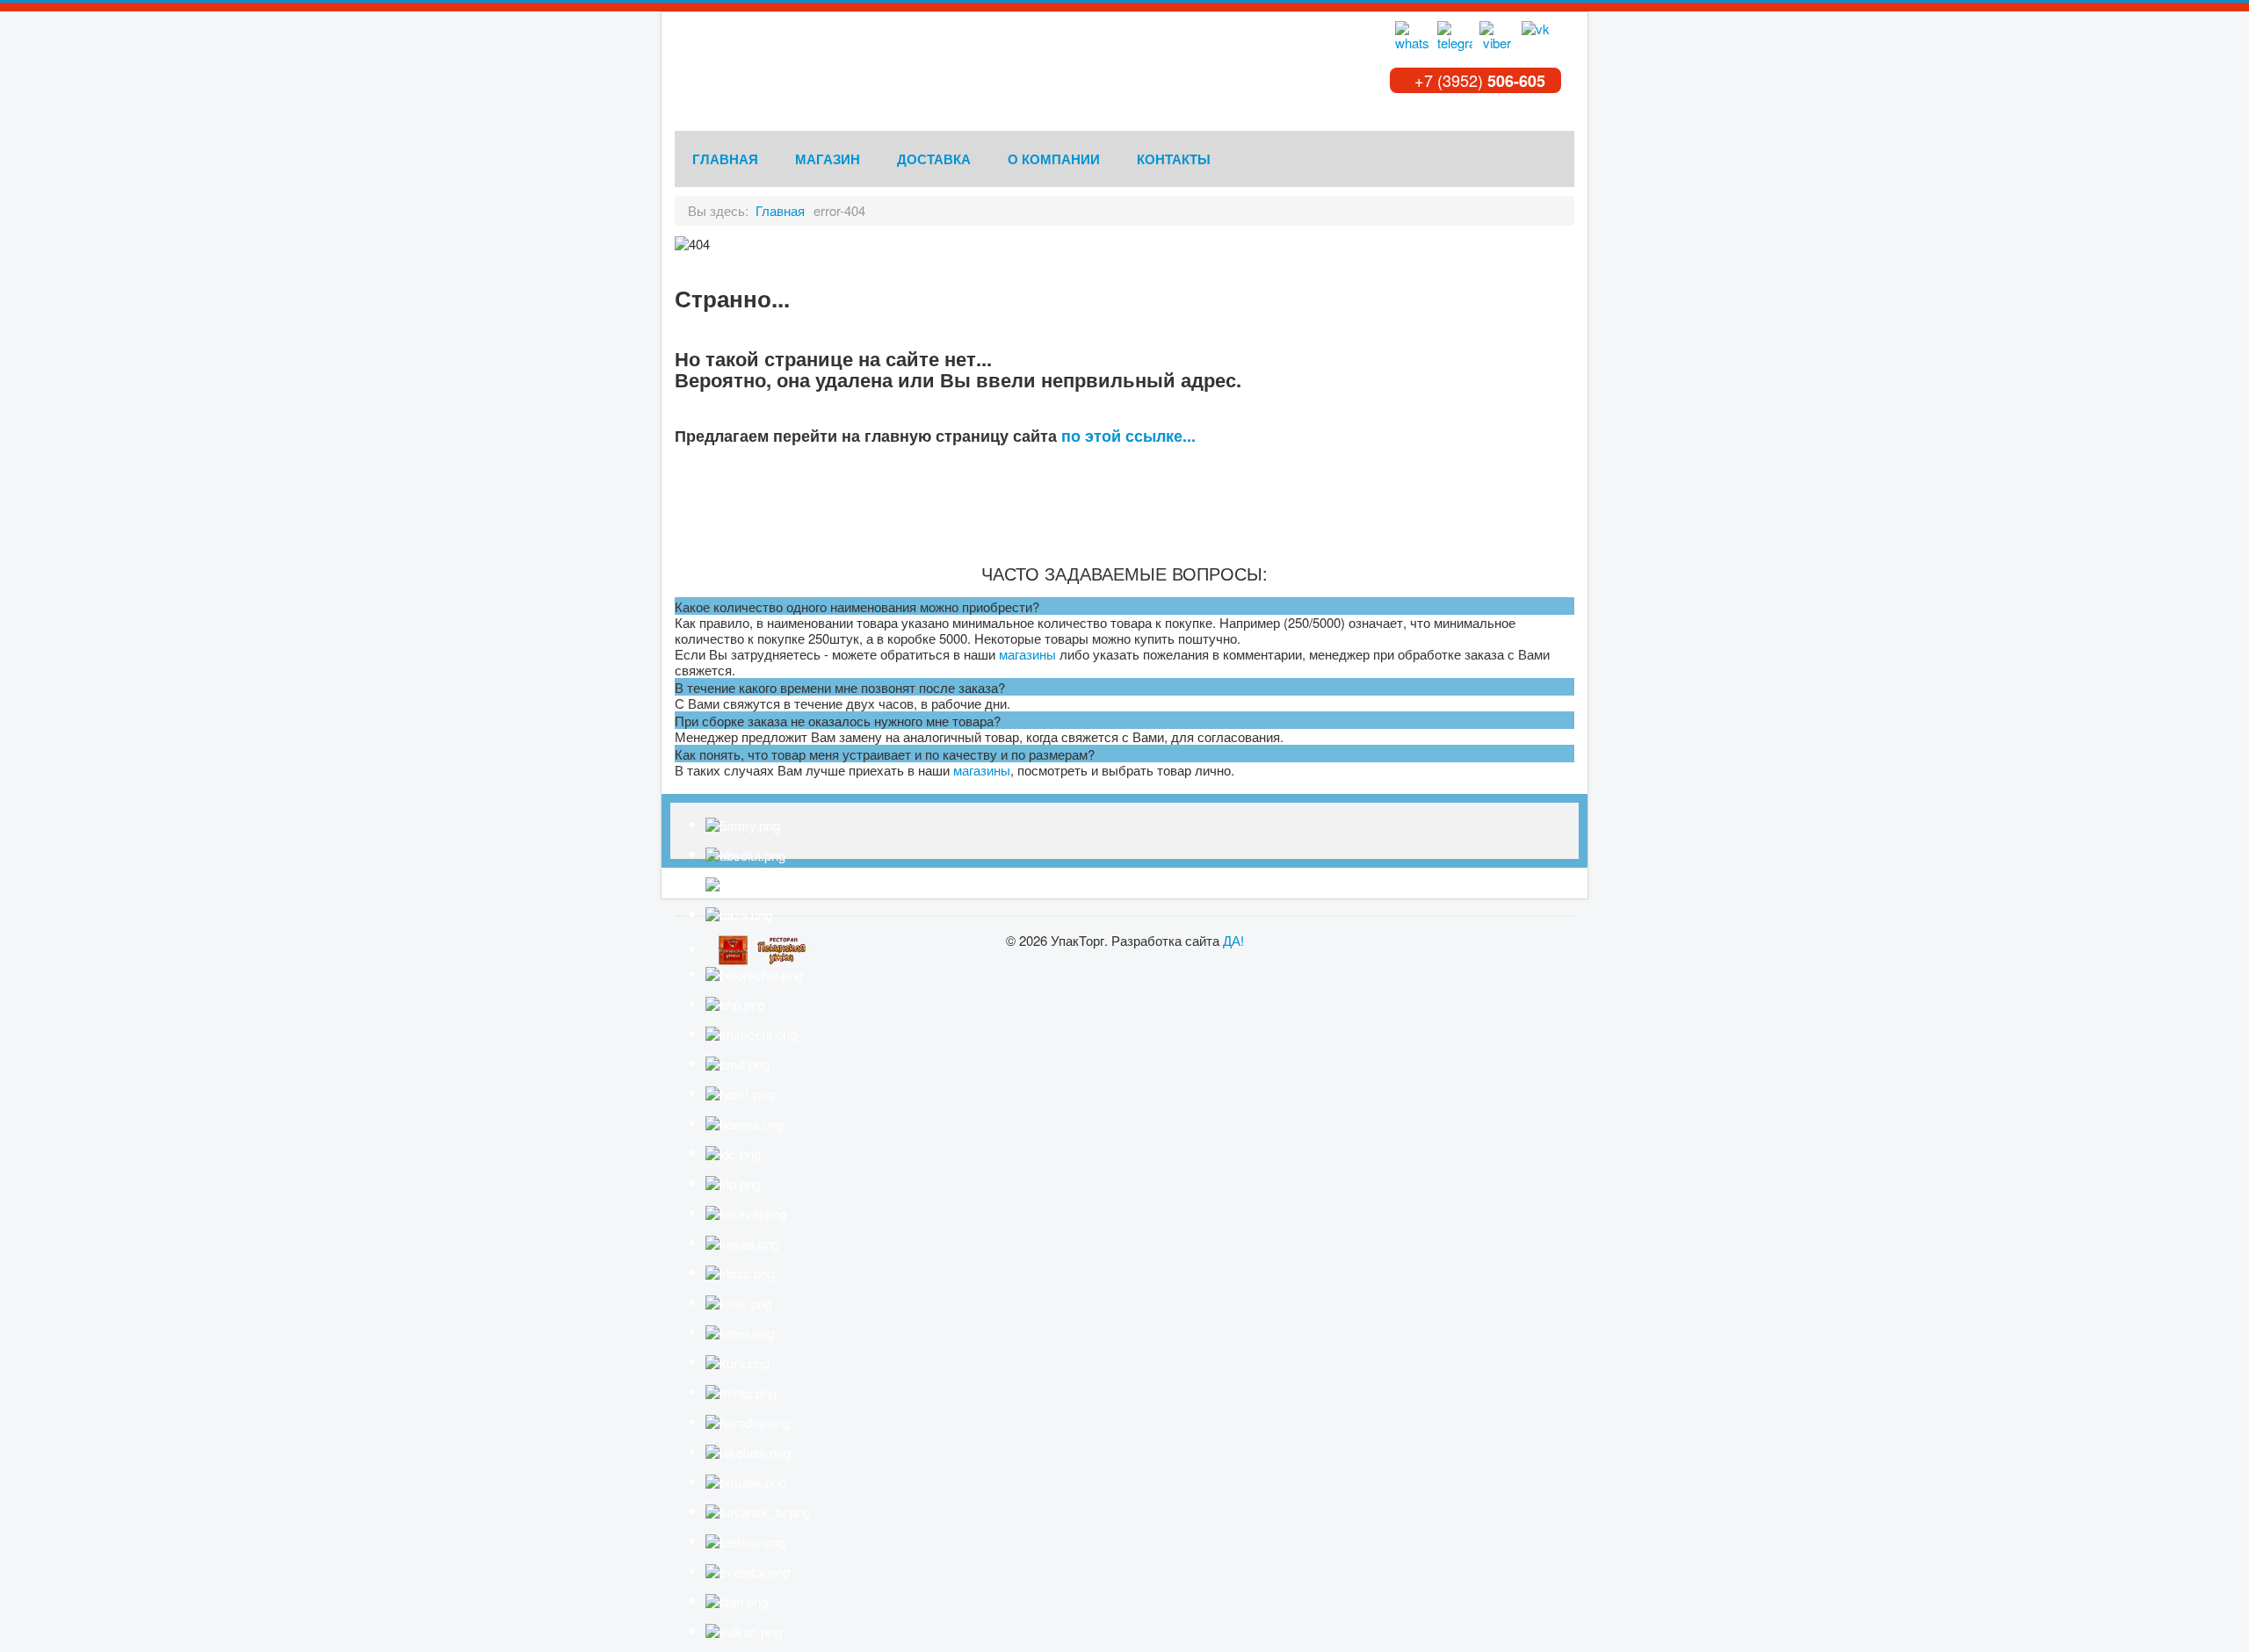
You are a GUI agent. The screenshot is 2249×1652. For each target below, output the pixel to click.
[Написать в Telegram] (1455, 39)
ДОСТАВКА (934, 159)
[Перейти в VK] (1539, 39)
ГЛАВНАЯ (725, 159)
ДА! (1233, 940)
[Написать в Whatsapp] (1413, 39)
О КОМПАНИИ (1054, 159)
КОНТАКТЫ (1174, 159)
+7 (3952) (1478, 80)
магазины (1027, 654)
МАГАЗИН (828, 159)
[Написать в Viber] (1497, 39)
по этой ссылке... (1128, 436)
